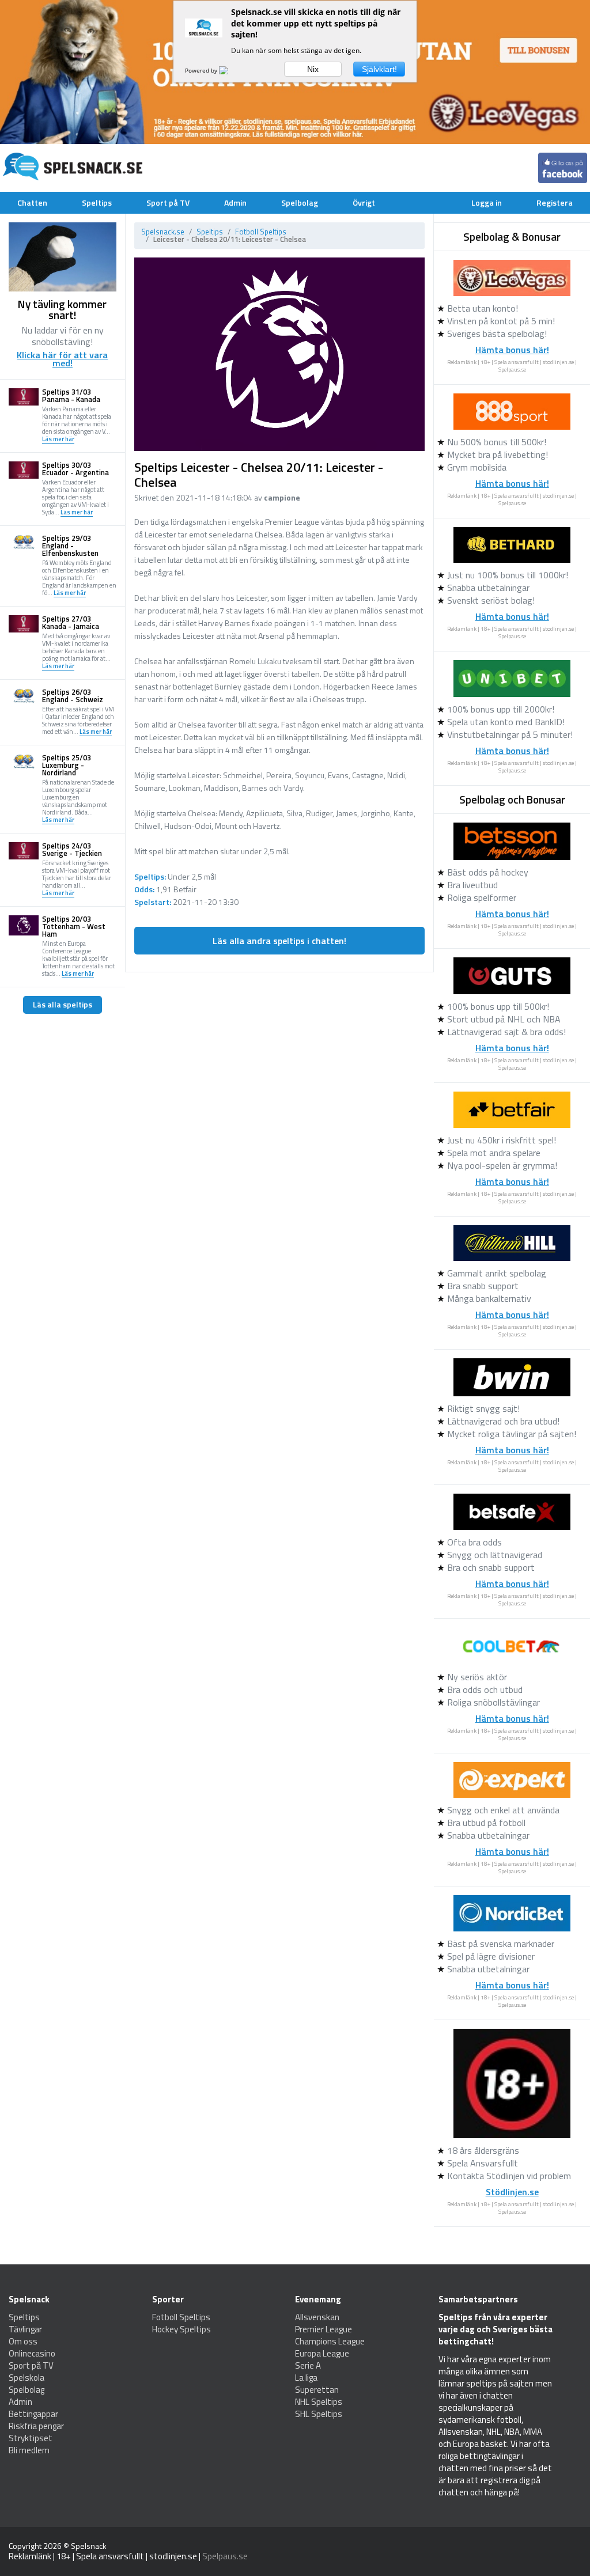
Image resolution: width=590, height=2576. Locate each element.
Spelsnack (89, 2546)
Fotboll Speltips (261, 232)
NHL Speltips (319, 2402)
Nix (313, 69)
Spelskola (27, 2378)
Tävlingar (25, 2329)
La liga (306, 2378)
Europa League (322, 2353)
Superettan (317, 2390)
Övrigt (364, 202)
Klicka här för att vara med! (62, 359)
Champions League (330, 2341)
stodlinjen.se (558, 362)
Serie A (308, 2365)
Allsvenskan (317, 2317)
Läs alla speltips (63, 1004)
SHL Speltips (319, 2414)
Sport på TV (168, 202)
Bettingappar (33, 2414)
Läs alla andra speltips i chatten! (279, 941)
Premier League (324, 2329)
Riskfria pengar (36, 2426)
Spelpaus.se (512, 370)
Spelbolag (300, 202)
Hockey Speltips (181, 2329)
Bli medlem (29, 2450)
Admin (235, 202)
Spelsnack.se (163, 232)
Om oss (23, 2341)
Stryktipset (31, 2438)
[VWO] (230, 70)
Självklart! (379, 69)
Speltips (97, 202)
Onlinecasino (32, 2353)
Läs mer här (58, 440)
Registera (555, 202)
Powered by (202, 70)
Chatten (32, 202)
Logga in (487, 202)
